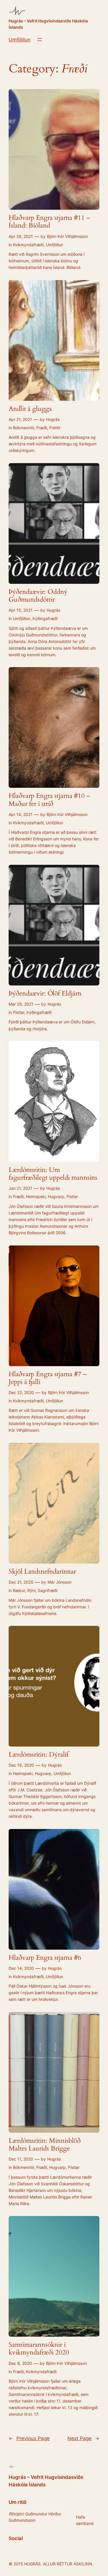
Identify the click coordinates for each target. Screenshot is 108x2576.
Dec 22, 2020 (21, 1392)
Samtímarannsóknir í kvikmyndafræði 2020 (39, 2349)
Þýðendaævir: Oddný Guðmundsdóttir (38, 596)
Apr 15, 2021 (21, 610)
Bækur (19, 1590)
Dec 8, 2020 (20, 2363)
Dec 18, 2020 (21, 1765)
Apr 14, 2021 (21, 814)
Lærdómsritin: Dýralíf (39, 1755)
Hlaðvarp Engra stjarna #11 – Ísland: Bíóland (49, 222)
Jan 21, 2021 (20, 1188)
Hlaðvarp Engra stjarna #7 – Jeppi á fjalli (48, 1378)
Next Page (83, 2438)
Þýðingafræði (45, 618)
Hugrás (53, 419)
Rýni (31, 1590)
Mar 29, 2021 (21, 1004)
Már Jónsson (59, 1582)
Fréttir (55, 428)
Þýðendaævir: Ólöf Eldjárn (45, 994)
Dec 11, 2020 (21, 2159)
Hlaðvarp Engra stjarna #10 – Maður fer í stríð (49, 800)
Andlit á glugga (30, 409)
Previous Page (29, 2438)
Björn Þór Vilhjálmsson (67, 236)
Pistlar (19, 1012)
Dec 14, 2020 (21, 1968)
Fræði (42, 428)
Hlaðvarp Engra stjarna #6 (45, 1958)
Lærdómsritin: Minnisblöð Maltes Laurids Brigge (45, 2145)
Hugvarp (56, 1196)
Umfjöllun (20, 40)
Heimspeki (36, 1196)
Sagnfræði (48, 1590)
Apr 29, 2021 (21, 236)
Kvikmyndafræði (28, 245)
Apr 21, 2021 (20, 419)
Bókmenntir (23, 428)
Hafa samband (85, 2520)
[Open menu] (39, 40)
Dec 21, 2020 (21, 1582)
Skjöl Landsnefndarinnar (42, 1572)
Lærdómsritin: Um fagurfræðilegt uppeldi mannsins (53, 1174)
